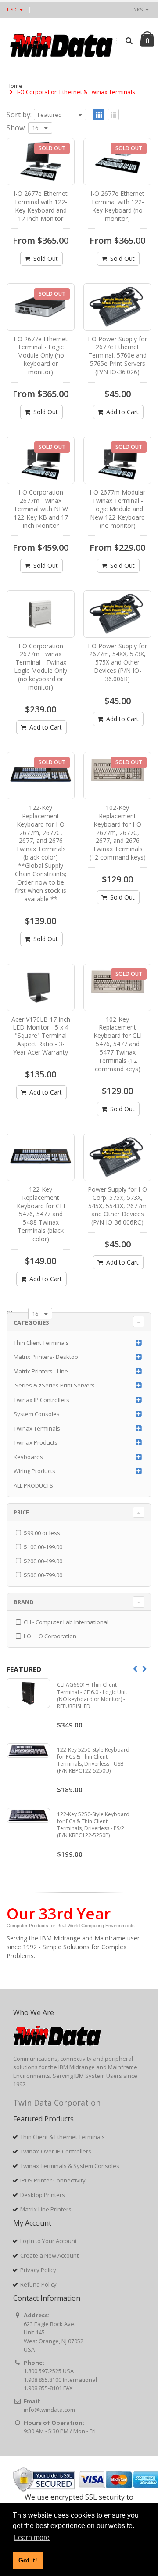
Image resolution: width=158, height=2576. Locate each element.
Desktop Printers (43, 2195)
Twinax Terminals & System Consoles (70, 2166)
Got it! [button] (28, 2560)
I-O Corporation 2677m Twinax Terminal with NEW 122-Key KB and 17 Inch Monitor (41, 509)
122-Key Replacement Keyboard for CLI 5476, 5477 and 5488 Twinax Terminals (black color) (41, 1214)
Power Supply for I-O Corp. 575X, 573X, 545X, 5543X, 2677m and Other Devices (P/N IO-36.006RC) (117, 1206)
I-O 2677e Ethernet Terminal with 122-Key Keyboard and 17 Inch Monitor (41, 206)
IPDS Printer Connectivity (53, 2180)
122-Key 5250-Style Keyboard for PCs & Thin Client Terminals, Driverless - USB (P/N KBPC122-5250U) (93, 1760)
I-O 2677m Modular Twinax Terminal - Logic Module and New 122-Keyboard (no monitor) (117, 509)
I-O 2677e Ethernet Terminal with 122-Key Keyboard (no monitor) (117, 206)
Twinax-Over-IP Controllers (56, 2151)
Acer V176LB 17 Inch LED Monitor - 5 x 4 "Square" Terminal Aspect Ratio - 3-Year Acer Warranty (41, 1036)
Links (136, 9)
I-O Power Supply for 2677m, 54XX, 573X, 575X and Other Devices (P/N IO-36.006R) (117, 663)
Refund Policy (38, 2284)
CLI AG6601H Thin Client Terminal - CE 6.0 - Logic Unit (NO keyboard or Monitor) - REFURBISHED (92, 1695)
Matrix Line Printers (46, 2209)
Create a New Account (49, 2255)
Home (14, 86)
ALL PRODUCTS (33, 1485)
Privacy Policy (38, 2270)
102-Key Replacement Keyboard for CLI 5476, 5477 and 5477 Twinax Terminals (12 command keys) (118, 1044)
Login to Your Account (48, 2241)
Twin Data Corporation (57, 2103)
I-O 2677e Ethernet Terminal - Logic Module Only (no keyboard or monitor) (41, 356)
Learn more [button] (32, 2538)
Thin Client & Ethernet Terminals (63, 2137)
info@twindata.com (49, 2410)
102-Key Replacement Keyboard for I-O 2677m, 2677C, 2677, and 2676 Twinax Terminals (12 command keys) (118, 832)
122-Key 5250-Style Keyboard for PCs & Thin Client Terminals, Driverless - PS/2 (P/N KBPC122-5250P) (93, 1825)
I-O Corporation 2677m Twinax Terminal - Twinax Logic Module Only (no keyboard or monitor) (41, 667)
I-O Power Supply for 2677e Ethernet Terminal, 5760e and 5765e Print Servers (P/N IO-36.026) (117, 356)
